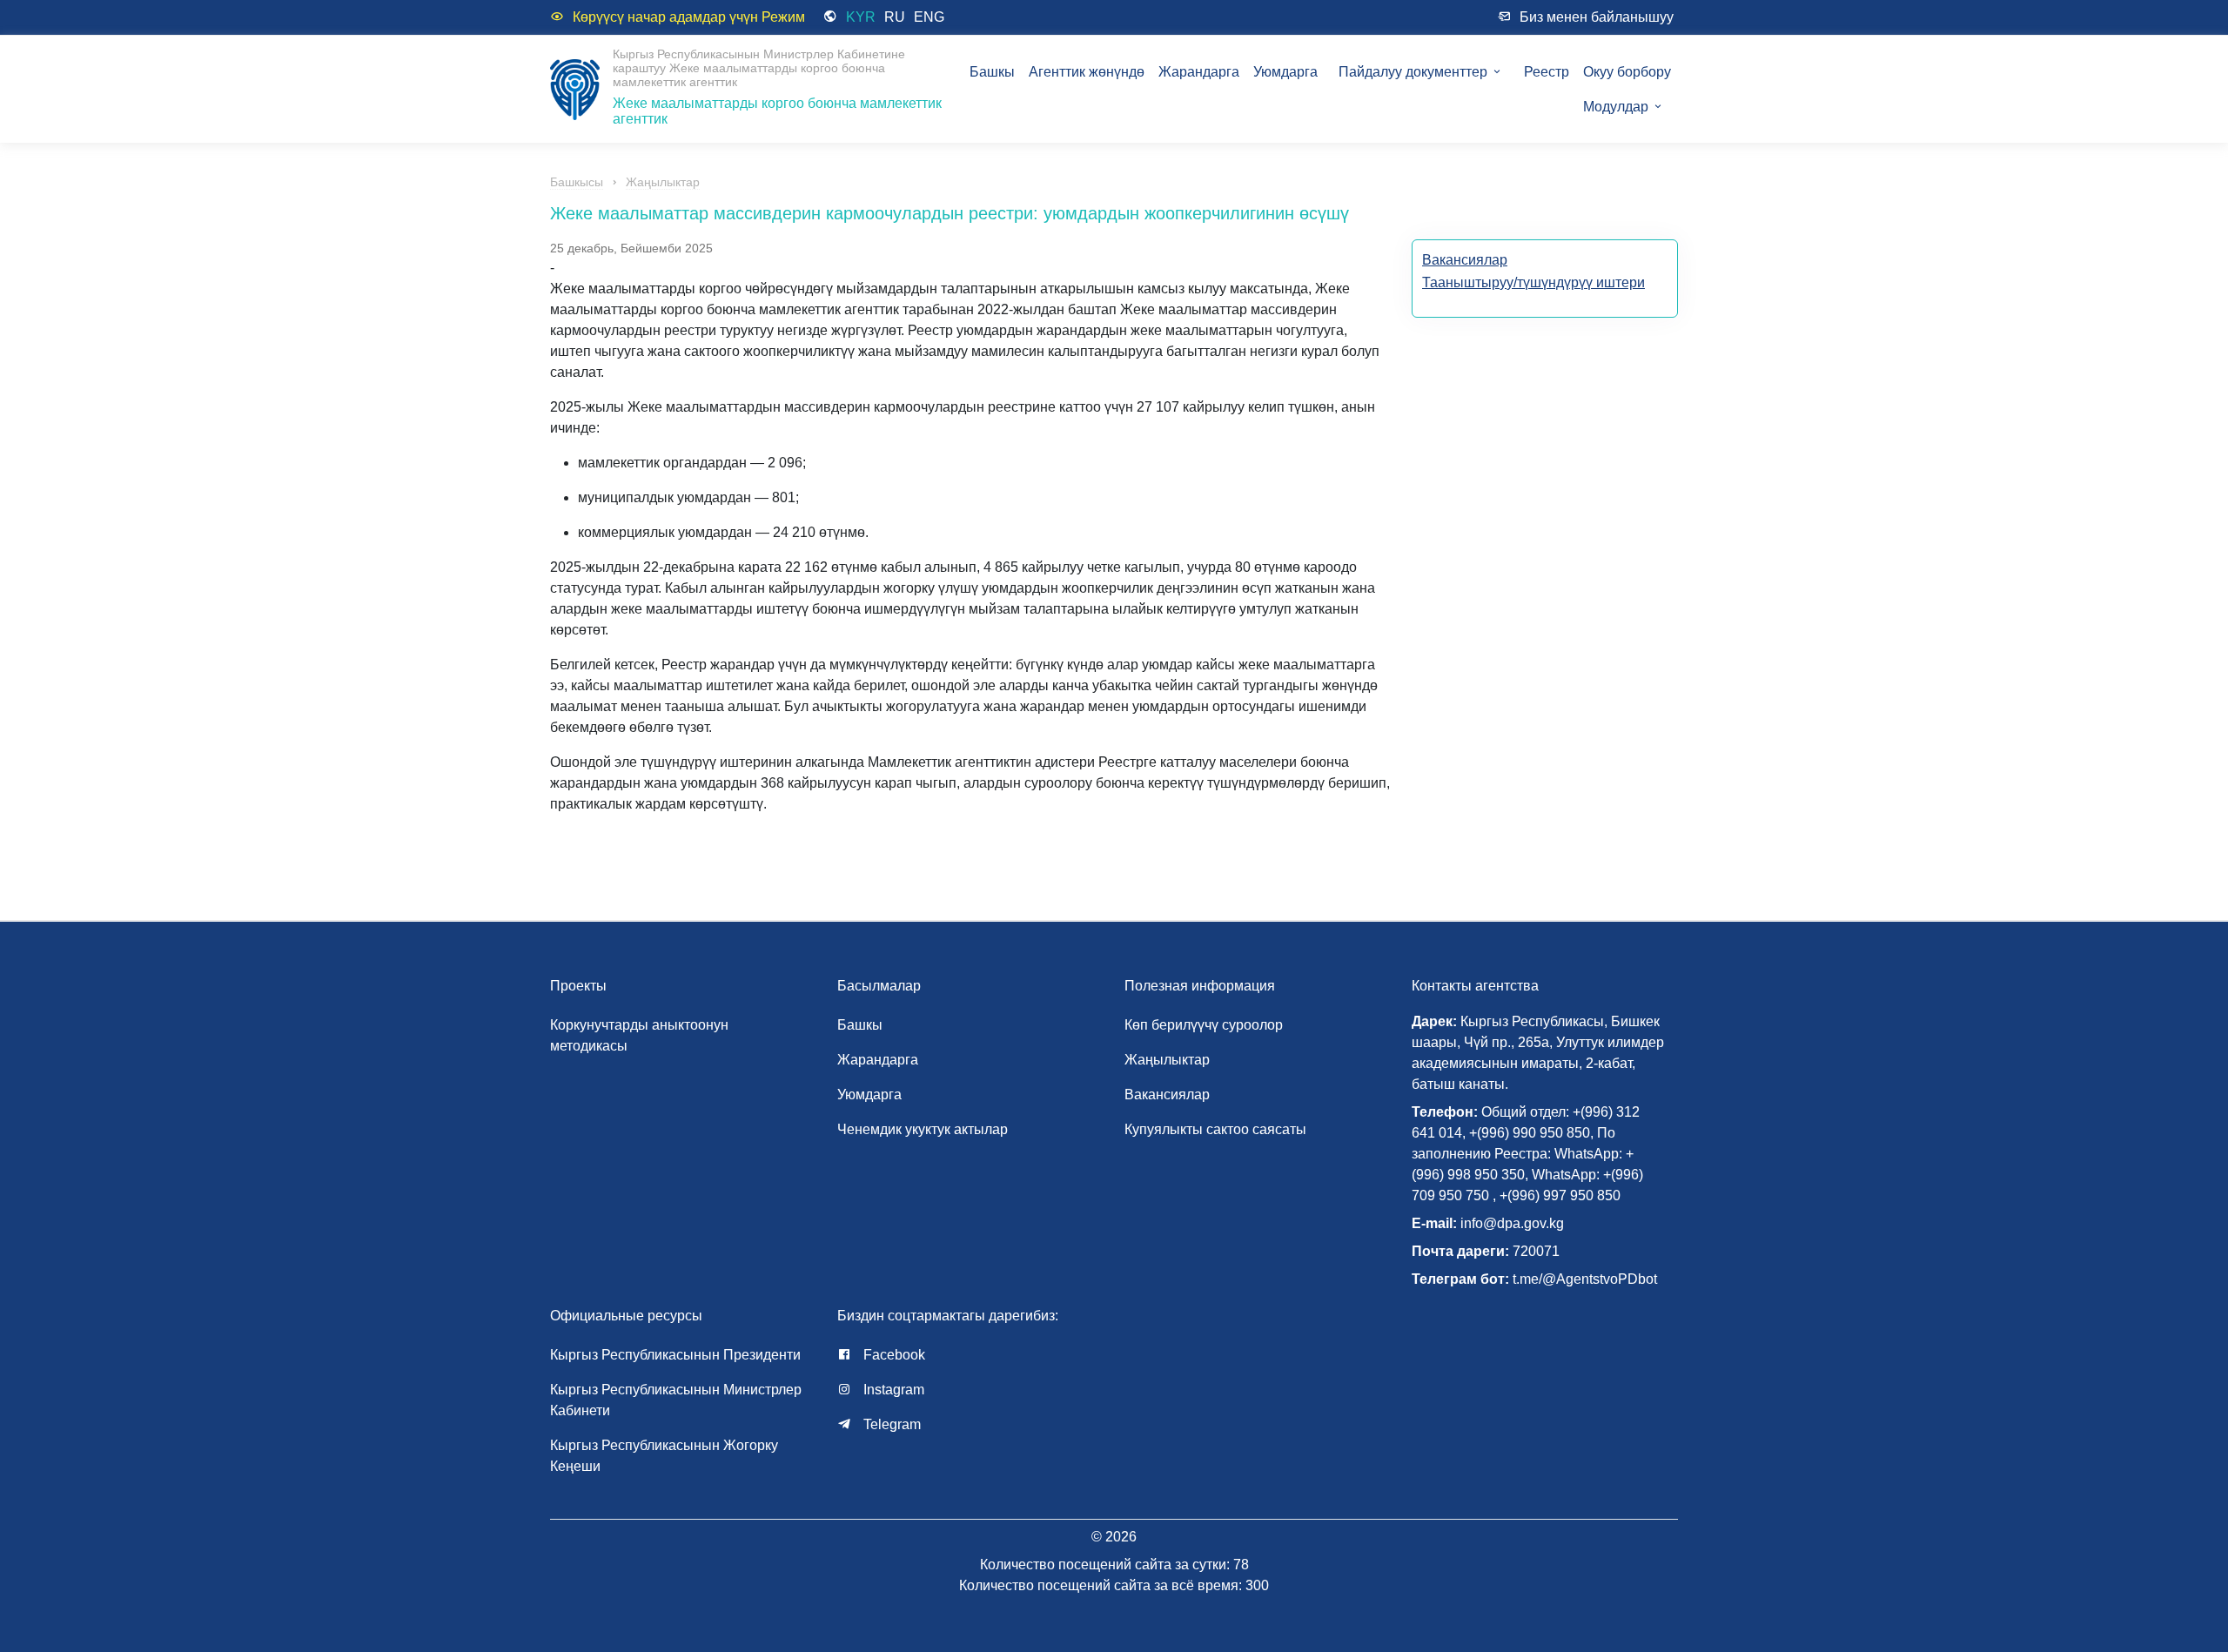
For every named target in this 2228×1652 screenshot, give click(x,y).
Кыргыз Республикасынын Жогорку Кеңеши (664, 1456)
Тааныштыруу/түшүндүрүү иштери (1533, 282)
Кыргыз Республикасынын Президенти (675, 1355)
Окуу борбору (1627, 72)
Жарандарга (1199, 72)
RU (895, 17)
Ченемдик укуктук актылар (923, 1129)
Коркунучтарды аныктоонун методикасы (639, 1035)
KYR (861, 17)
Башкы (992, 72)
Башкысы (577, 182)
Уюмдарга (1285, 72)
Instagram (892, 1390)
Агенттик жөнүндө (1087, 72)
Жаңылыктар (663, 182)
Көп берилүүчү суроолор (1204, 1025)
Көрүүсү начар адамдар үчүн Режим (689, 17)
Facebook (893, 1355)
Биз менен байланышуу (1597, 17)
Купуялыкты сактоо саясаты (1215, 1129)
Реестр (1547, 72)
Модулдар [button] (1617, 107)
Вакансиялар (1465, 260)
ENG (929, 17)
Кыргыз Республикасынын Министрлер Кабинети (676, 1400)
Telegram (890, 1424)
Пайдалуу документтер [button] (1415, 72)
